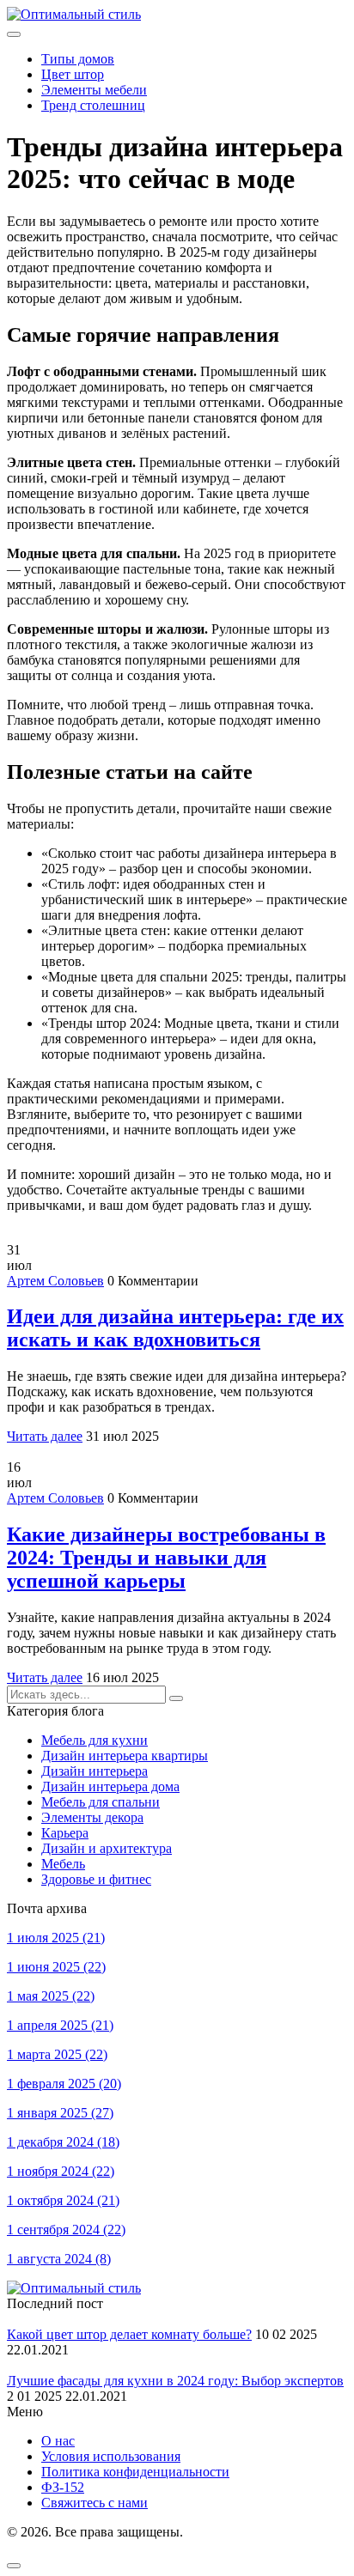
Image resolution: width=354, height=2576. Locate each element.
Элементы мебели (94, 90)
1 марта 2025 (57, 2054)
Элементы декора (92, 1817)
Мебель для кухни (95, 1740)
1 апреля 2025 (60, 2025)
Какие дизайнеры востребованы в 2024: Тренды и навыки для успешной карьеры (166, 1558)
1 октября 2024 (63, 2200)
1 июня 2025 (56, 1967)
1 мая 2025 (51, 1996)
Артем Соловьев (55, 1281)
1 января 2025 (60, 2113)
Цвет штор (73, 74)
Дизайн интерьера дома (110, 1786)
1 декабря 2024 (63, 2142)
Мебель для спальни (101, 1802)
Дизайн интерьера (95, 1771)
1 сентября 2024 (66, 2230)
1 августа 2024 (59, 2259)
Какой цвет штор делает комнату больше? (129, 2334)
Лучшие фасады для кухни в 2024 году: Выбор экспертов (175, 2381)
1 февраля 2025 (64, 2084)
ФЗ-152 (63, 2487)
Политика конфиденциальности (135, 2472)
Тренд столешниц (93, 105)
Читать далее (45, 1436)
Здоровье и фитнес (96, 1879)
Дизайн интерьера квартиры (125, 1756)
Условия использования (111, 2456)
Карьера (65, 1833)
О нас (58, 2441)
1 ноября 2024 (61, 2171)
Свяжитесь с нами (95, 2503)
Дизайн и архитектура (107, 1848)
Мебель (63, 1864)
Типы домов (78, 59)
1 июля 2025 (56, 1938)
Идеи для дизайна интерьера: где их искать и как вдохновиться (175, 1328)
